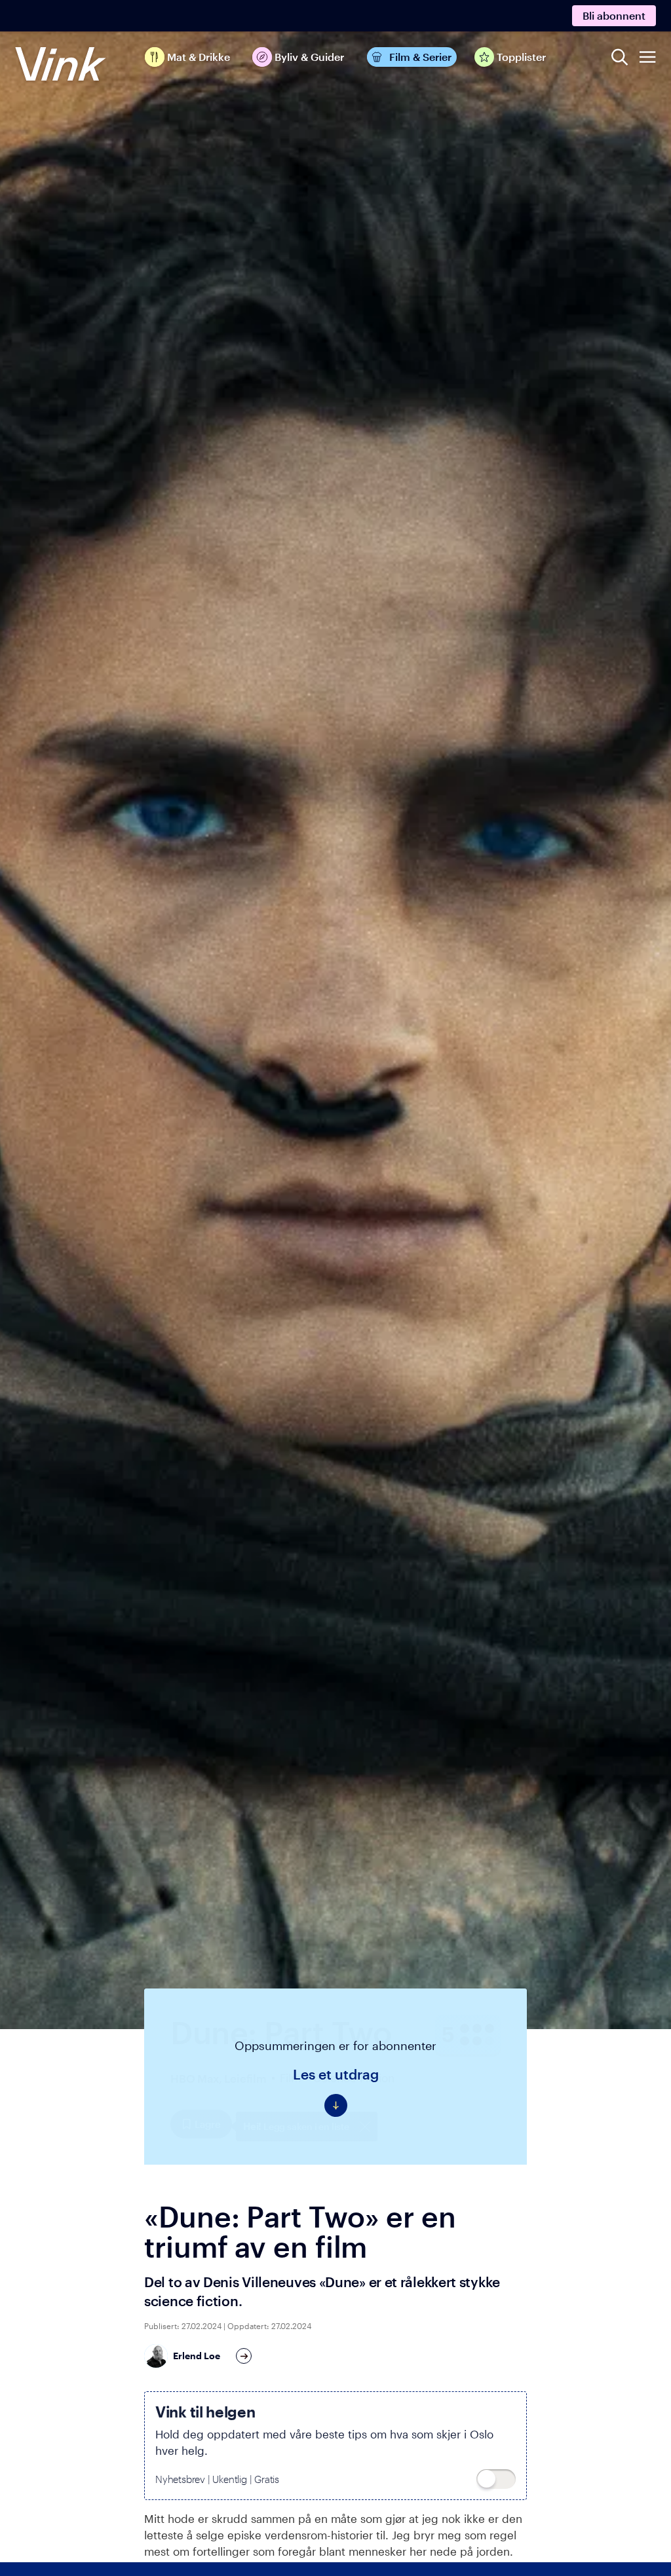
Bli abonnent (614, 15)
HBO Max (195, 2078)
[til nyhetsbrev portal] (496, 2479)
